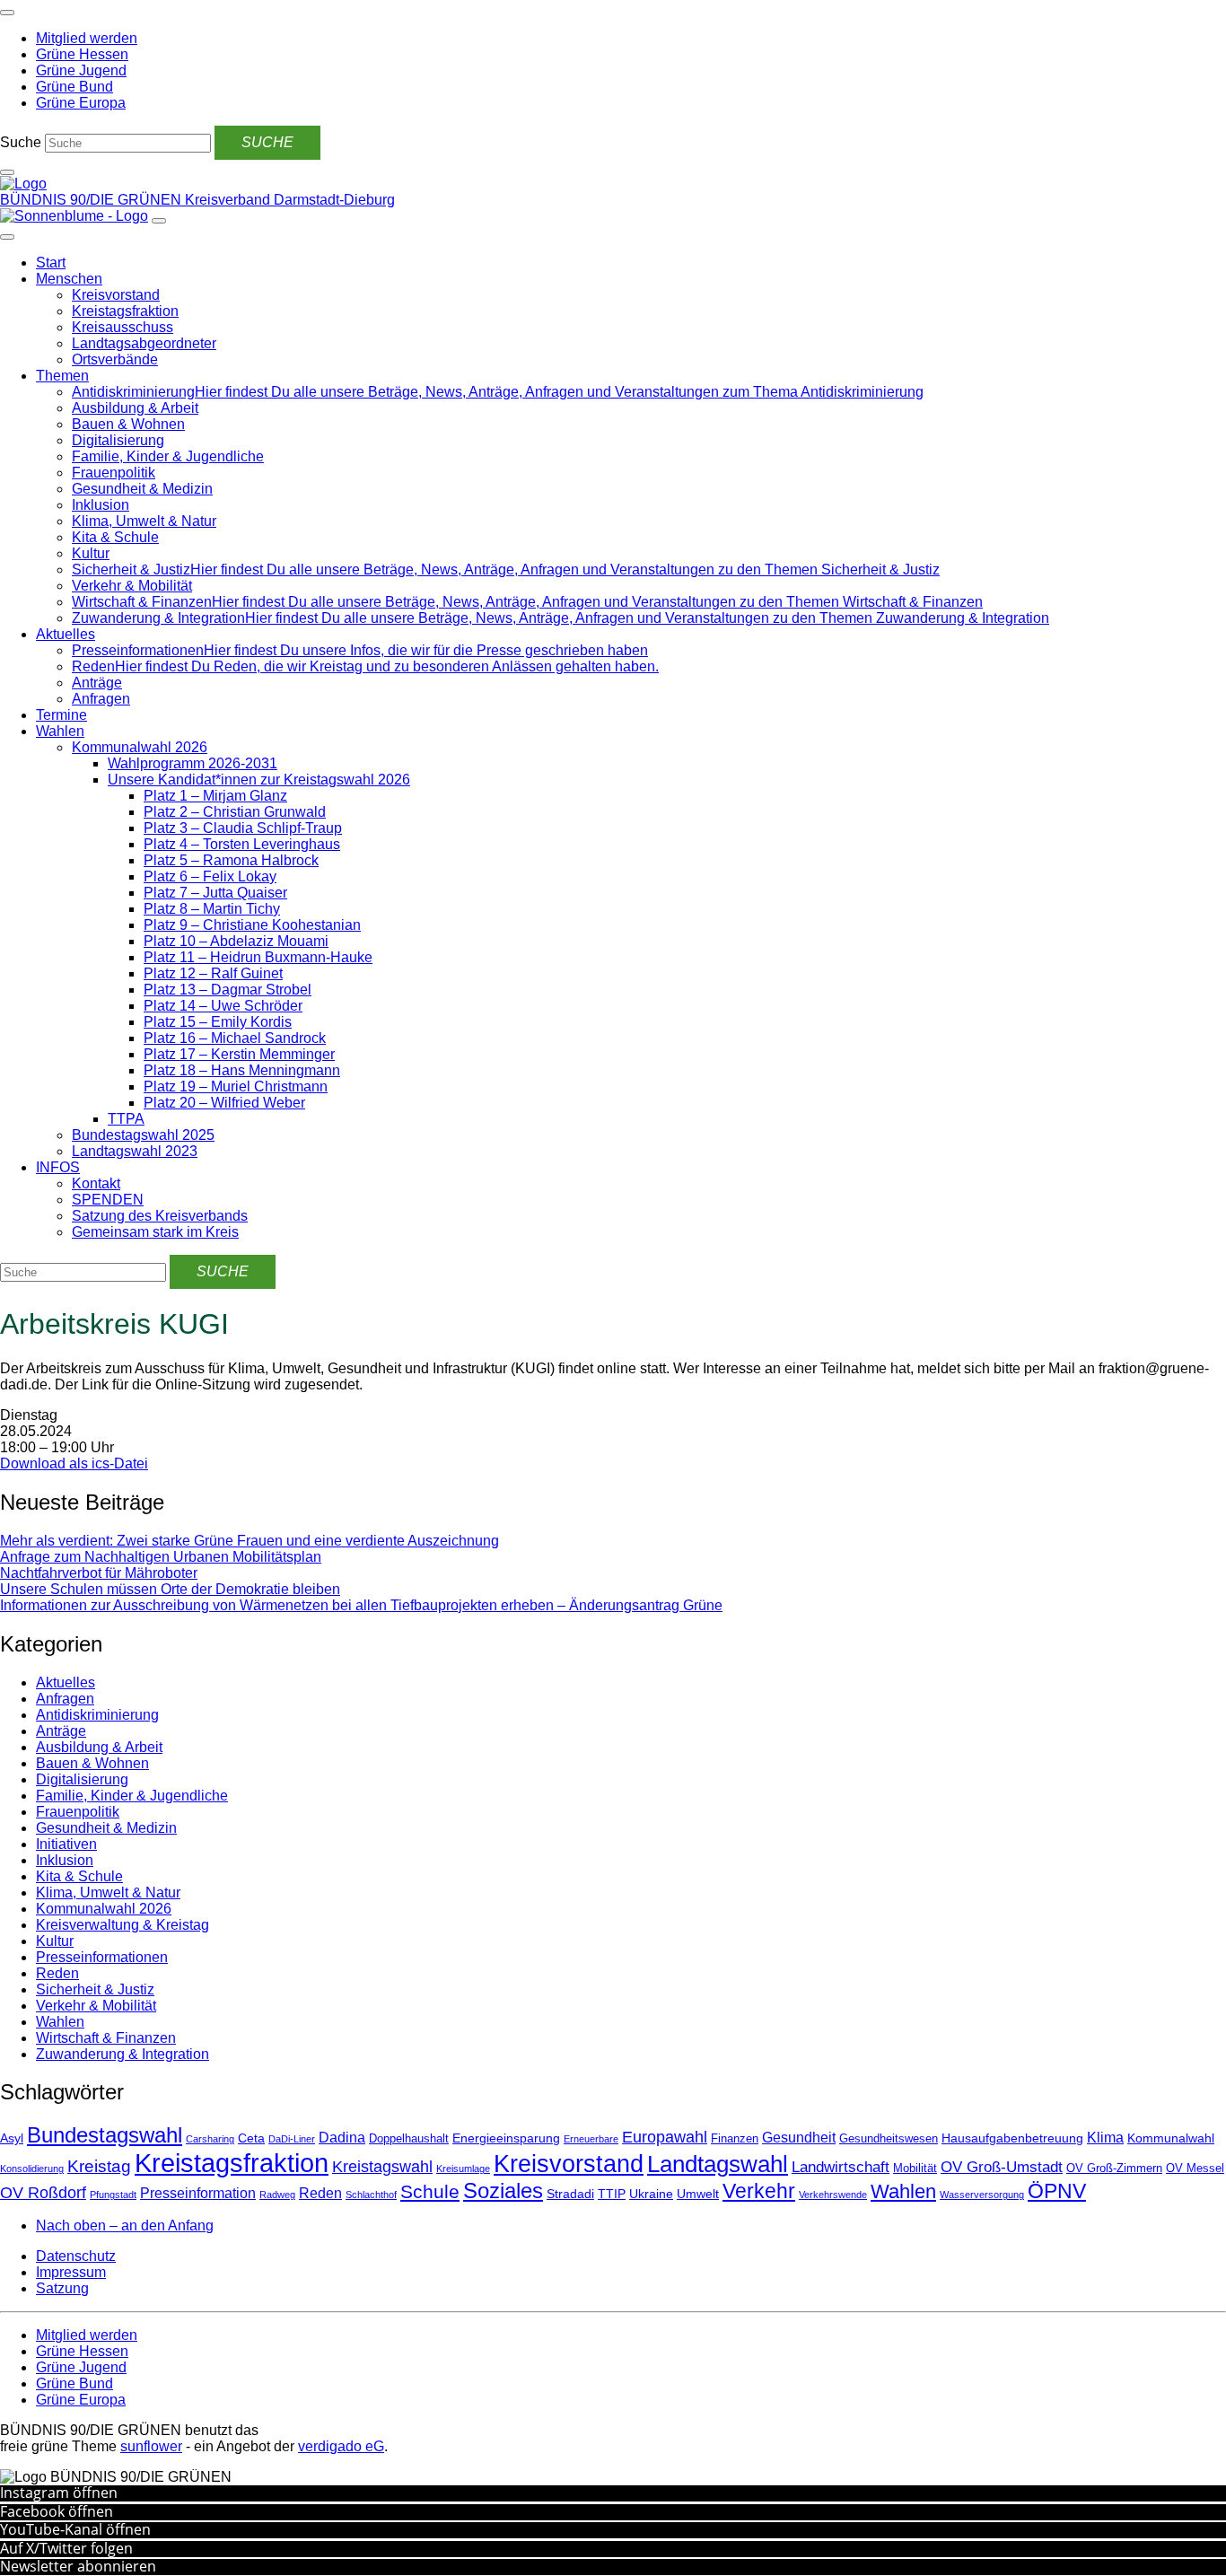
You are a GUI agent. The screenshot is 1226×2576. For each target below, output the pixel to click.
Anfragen (101, 699)
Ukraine (651, 2194)
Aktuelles (66, 634)
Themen (62, 376)
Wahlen (60, 731)
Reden (57, 1973)
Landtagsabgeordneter (144, 343)
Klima (1105, 2138)
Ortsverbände (115, 359)
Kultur (91, 553)
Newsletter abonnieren (78, 2566)
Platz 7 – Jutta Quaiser (215, 893)
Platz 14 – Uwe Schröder (223, 1006)
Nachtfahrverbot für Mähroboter (99, 1573)
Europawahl (665, 2137)
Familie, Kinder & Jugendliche (168, 456)
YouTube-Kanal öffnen (75, 2529)
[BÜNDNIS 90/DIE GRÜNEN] (23, 184)
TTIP (612, 2194)
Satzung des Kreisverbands (160, 1216)
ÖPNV (1057, 2191)
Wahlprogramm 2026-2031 (193, 763)
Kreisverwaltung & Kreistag (123, 1925)
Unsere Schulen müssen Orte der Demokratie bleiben (170, 1589)
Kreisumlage (463, 2169)
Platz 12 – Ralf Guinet (213, 973)
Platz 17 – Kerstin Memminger (239, 1054)
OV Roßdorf (43, 2193)
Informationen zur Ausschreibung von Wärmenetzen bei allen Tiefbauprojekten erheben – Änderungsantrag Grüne (361, 1605)
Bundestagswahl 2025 (143, 1135)
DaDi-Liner (292, 2139)
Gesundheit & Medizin (142, 489)
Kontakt (96, 1183)
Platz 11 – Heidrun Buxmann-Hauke (258, 957)
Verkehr (759, 2191)
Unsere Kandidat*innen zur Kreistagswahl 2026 (259, 780)
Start (51, 263)
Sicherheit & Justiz (95, 1989)
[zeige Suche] (7, 172)
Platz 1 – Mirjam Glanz (215, 796)
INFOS (58, 1167)
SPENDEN (108, 1200)
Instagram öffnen (59, 2493)
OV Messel (1195, 2169)
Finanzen (735, 2139)
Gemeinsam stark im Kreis (155, 1232)
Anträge (97, 683)
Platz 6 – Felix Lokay (210, 876)
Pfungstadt (113, 2195)
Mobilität (915, 2169)
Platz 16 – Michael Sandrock (235, 1038)
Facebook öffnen (57, 2511)
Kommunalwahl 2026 (140, 747)
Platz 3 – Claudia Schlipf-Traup (243, 828)
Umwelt (698, 2194)
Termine (61, 715)
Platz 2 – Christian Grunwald (235, 812)
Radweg (277, 2195)
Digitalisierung (118, 440)
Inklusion (101, 505)
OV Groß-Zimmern (1114, 2169)
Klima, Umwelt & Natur (144, 521)
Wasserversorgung (982, 2195)
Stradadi (570, 2194)
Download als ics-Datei (74, 1463)
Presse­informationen (102, 1957)
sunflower (151, 2446)
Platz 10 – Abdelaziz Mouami (236, 941)
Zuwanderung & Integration (123, 2054)
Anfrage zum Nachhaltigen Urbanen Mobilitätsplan (161, 1557)
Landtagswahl (718, 2164)
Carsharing (210, 2139)
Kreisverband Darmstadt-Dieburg (290, 200)
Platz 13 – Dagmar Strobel (228, 990)
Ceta (251, 2138)
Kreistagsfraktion (125, 311)
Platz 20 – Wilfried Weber (224, 1103)
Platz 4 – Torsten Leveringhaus (242, 844)
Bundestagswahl (105, 2135)
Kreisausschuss (123, 327)
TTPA (126, 1119)
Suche (21, 142)
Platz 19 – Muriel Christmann (236, 1086)
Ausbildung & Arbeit (135, 408)
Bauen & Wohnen (128, 424)
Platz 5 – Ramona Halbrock (231, 860)
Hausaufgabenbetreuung (1012, 2138)
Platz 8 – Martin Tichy (212, 909)
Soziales (503, 2190)
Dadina (342, 2138)
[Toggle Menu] (7, 237)
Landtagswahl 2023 (135, 1151)
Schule (430, 2192)
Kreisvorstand (116, 295)
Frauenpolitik (114, 473)
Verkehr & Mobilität (132, 586)
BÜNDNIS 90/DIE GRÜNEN (92, 200)
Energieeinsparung (506, 2138)
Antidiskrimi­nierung (97, 1715)
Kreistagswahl (382, 2167)
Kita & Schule (115, 537)
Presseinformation (198, 2193)
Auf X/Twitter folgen (66, 2548)
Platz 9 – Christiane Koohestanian (252, 925)
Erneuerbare (591, 2139)
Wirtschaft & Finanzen (106, 2038)
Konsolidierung (32, 2169)
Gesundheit (799, 2138)
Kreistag (99, 2166)
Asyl (12, 2138)
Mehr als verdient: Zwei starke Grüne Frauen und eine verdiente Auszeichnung (250, 1541)
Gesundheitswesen (889, 2139)
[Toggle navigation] (7, 13)
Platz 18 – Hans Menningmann (242, 1070)
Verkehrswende (833, 2195)
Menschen (69, 279)
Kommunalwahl (1171, 2138)
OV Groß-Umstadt (1002, 2167)
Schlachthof (371, 2195)
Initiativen (66, 1844)
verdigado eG (341, 2446)
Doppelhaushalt (409, 2139)
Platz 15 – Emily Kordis (218, 1022)
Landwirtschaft (841, 2167)
